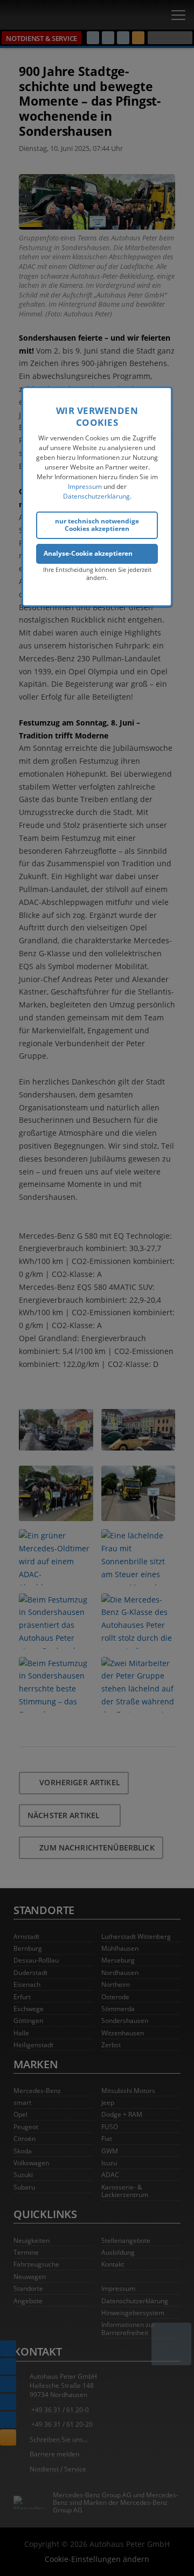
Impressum (85, 486)
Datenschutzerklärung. (97, 496)
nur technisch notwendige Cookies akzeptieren (97, 525)
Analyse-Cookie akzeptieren (88, 553)
